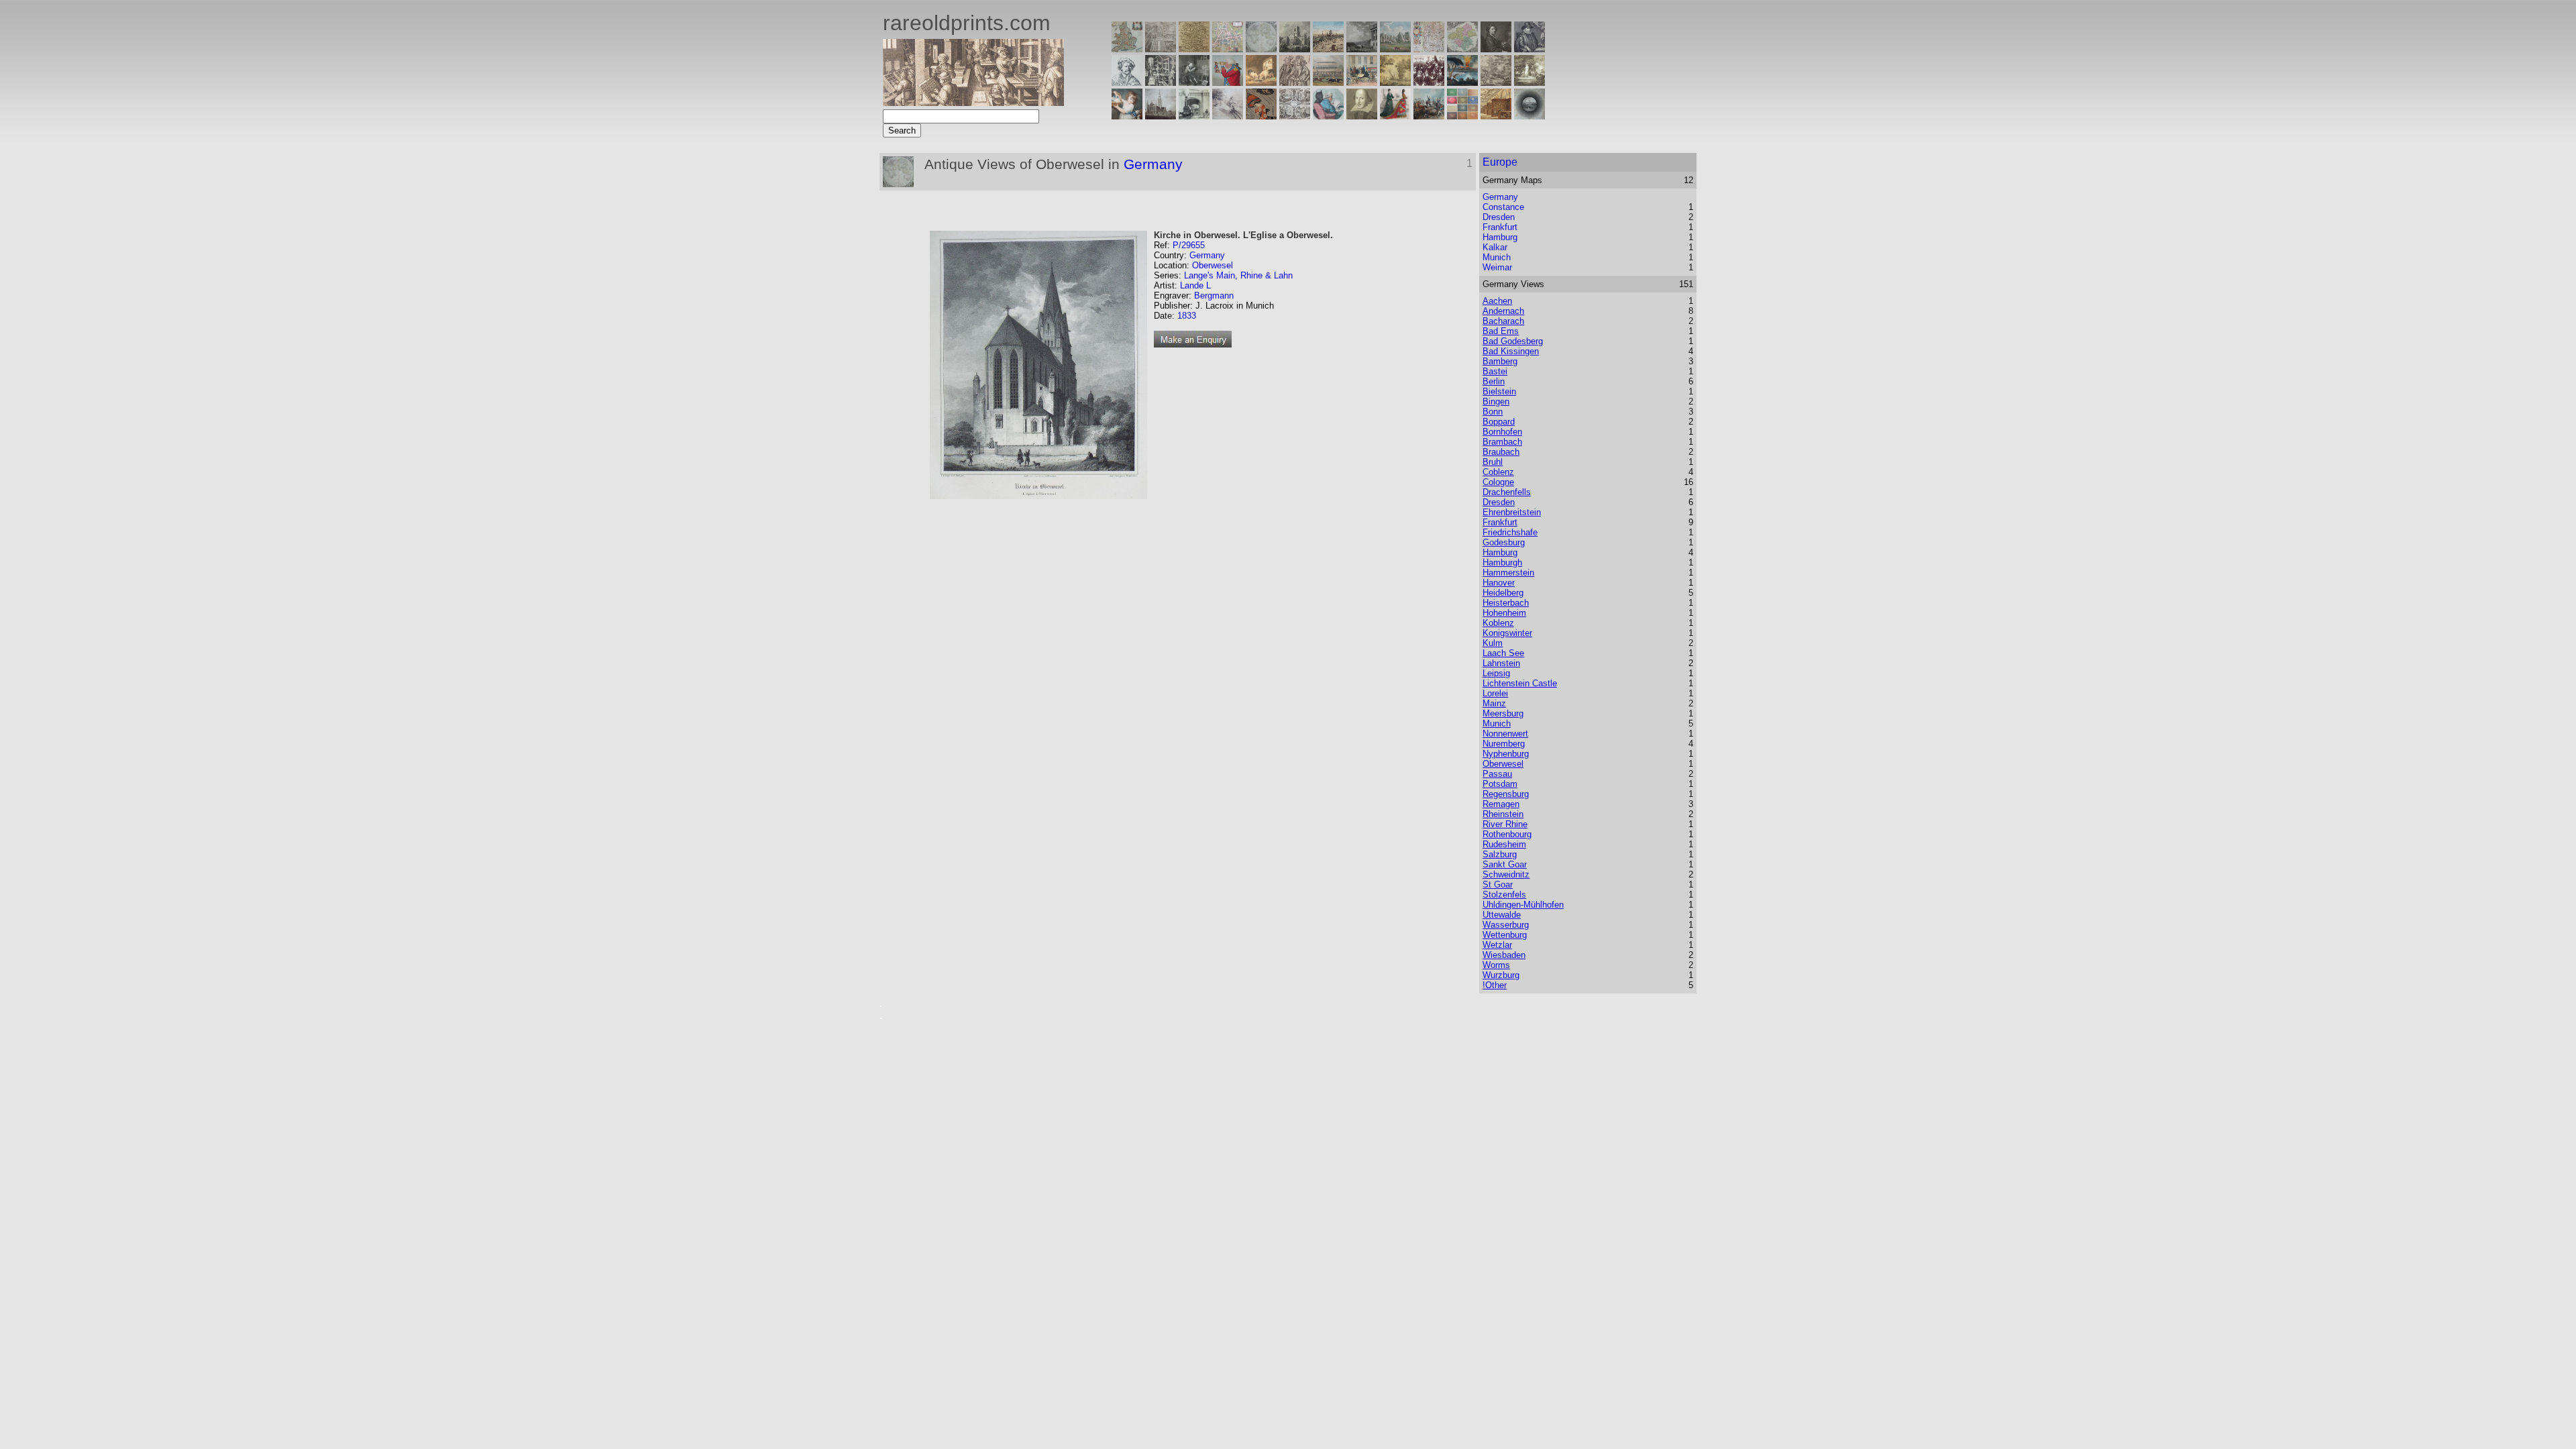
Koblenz (1498, 623)
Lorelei (1495, 693)
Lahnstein (1501, 663)
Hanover (1499, 583)
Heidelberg (1503, 593)
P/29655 (1189, 245)
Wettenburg (1505, 935)
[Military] (1429, 116)
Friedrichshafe (1510, 532)
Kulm (1493, 643)
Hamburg (1500, 237)
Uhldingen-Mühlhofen (1523, 905)
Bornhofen (1502, 432)
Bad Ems (1501, 331)
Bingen (1496, 401)
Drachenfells (1507, 492)
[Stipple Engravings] (1127, 116)
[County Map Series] (1194, 49)
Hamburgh (1502, 562)
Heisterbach (1506, 603)
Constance (1503, 207)
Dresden (1499, 217)
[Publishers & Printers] (1161, 82)
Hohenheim (1504, 613)
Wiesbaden (1504, 955)
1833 (1187, 316)
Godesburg (1504, 542)
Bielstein (1499, 391)
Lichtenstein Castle (1520, 683)
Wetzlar (1497, 945)
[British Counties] (1127, 49)
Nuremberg (1504, 744)
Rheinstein (1503, 814)
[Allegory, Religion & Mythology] (1295, 116)
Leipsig (1496, 673)
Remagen (1501, 804)
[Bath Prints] (1362, 49)
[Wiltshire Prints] (1395, 49)
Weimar (1497, 267)
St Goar (1498, 884)
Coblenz (1498, 472)
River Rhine (1505, 824)
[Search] (1529, 116)
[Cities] (1328, 49)
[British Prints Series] (1161, 49)
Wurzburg (1501, 975)
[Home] (973, 102)
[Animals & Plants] (1261, 82)
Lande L (1195, 285)
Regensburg (1506, 794)
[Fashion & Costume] (1395, 116)
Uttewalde (1502, 915)
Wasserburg (1506, 925)
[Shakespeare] (1362, 116)
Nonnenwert (1505, 734)
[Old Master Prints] (1496, 82)
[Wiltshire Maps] (1429, 49)
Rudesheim (1504, 844)
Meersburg (1503, 713)
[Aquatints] (1161, 116)
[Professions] (1328, 116)
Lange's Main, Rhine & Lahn (1238, 275)
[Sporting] (1328, 82)
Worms (1496, 965)
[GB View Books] (1462, 116)
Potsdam (1500, 784)
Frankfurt (1500, 227)
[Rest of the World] (1261, 49)
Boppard (1499, 422)
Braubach (1501, 452)
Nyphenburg (1506, 754)
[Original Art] (1395, 82)
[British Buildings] (1295, 49)
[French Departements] (1462, 49)
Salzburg (1500, 854)
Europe (1500, 162)
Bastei (1495, 371)
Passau (1497, 774)
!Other (1495, 985)
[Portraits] (1295, 82)
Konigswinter (1507, 633)
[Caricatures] (1228, 82)
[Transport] (1362, 82)
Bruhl (1493, 462)
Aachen (1497, 301)
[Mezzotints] (1529, 82)
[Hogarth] (1194, 82)
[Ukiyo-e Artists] (1261, 116)
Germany (1153, 164)
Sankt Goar (1505, 864)
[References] (1496, 116)
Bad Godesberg (1513, 341)
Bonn (1493, 412)
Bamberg (1500, 361)
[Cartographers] (1529, 49)
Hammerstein (1508, 573)
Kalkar (1495, 247)
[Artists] (1496, 49)
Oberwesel (1213, 265)
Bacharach (1503, 321)
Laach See (1503, 653)
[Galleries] (1462, 82)
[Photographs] (1429, 82)
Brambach (1502, 442)
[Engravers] (1127, 82)
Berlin (1494, 381)
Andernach (1503, 311)
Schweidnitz (1506, 874)
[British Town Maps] (1228, 49)
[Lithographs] (1194, 116)
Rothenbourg (1507, 834)
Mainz (1494, 703)
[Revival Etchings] (1228, 116)
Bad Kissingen (1511, 351)
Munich (1497, 257)
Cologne (1498, 482)
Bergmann (1214, 296)
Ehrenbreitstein (1512, 512)
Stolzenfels (1504, 895)
